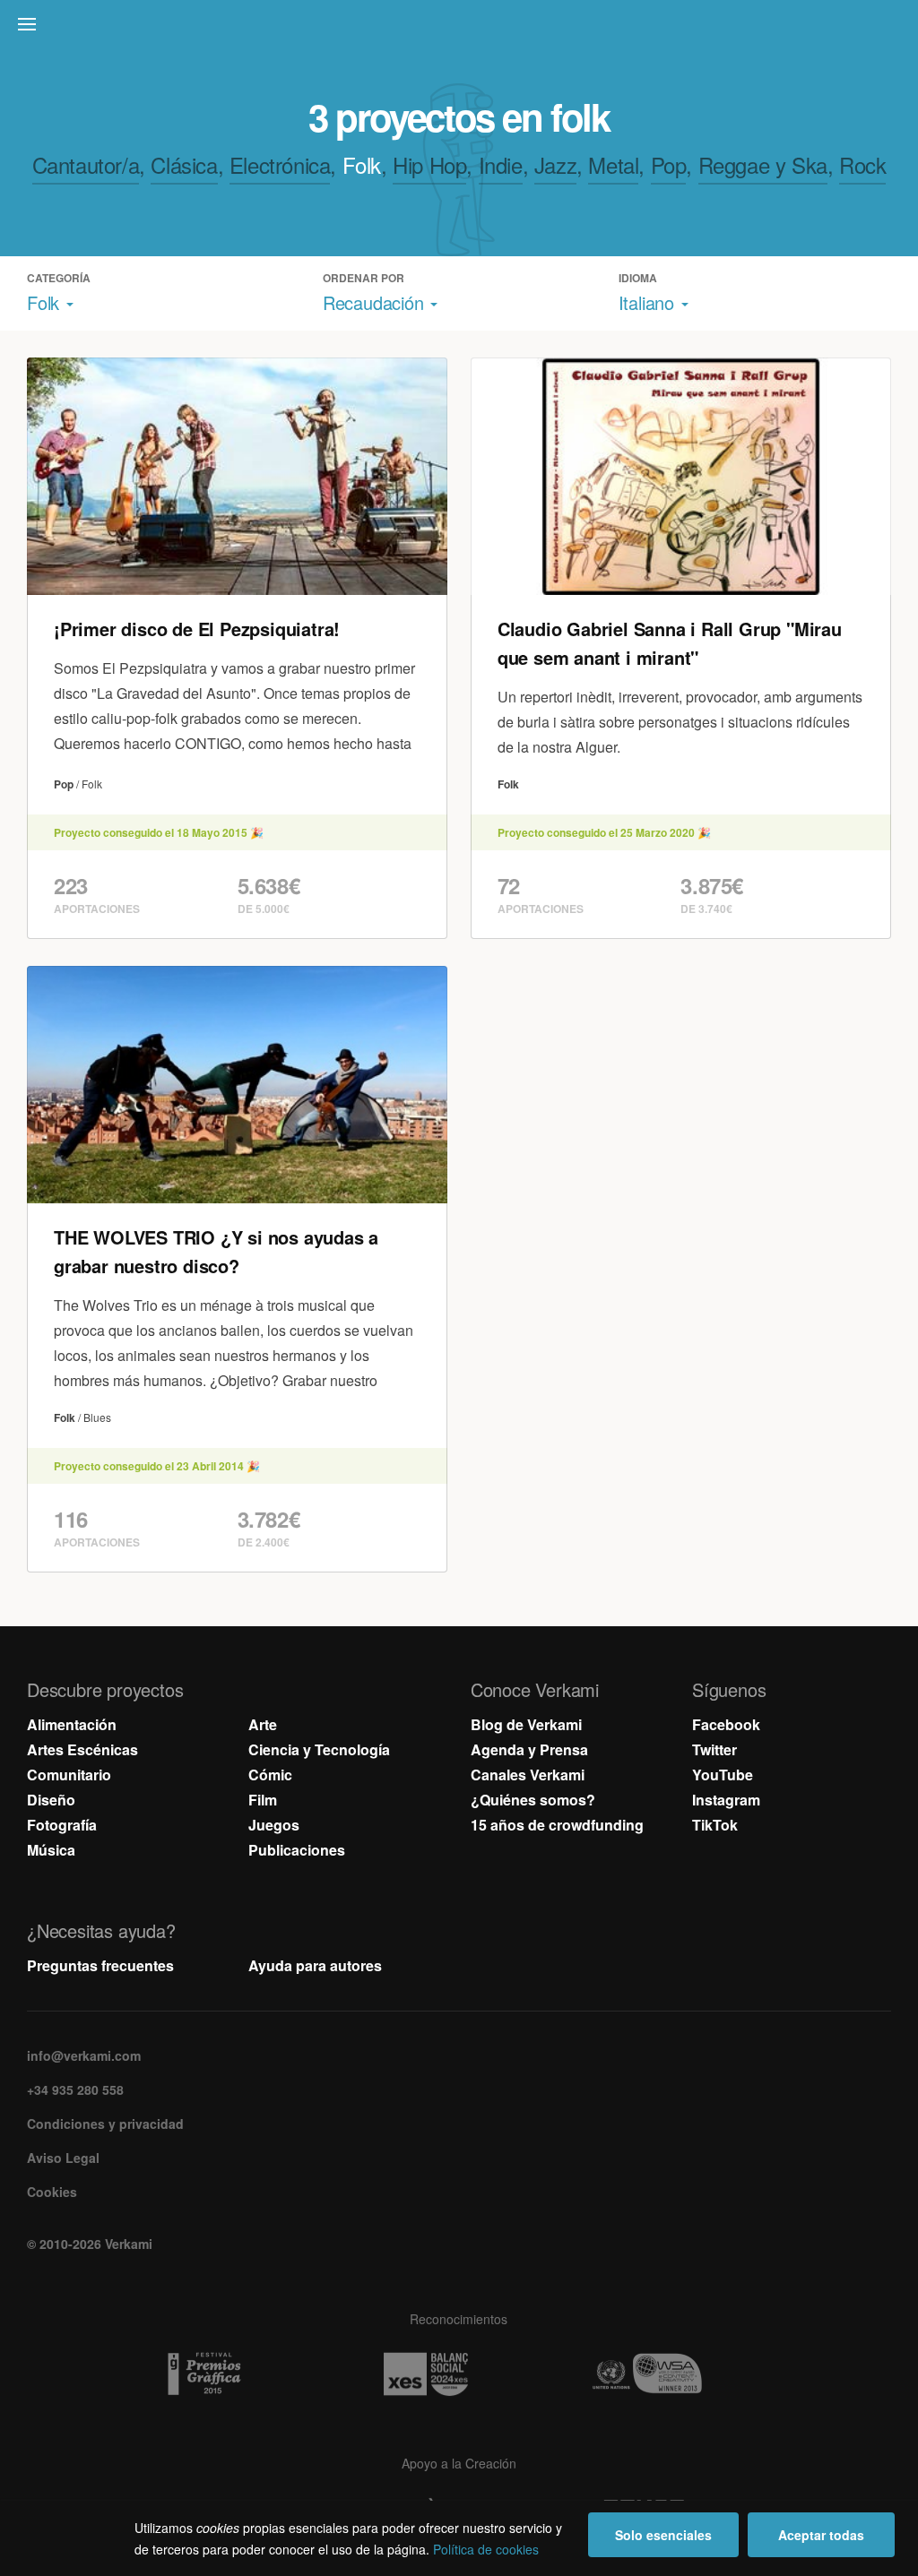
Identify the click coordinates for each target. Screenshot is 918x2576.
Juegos (274, 1825)
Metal (613, 164)
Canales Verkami (528, 1775)
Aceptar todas (821, 2535)
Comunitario (69, 1775)
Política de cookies (486, 2549)
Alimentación (72, 1724)
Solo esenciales (663, 2535)
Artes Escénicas (82, 1749)
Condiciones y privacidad (105, 2124)
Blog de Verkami (526, 1724)
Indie (501, 164)
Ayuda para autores (315, 1965)
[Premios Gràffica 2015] (238, 2374)
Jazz (555, 164)
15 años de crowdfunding (557, 1825)
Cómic (270, 1775)
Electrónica (280, 164)
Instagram (726, 1800)
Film (263, 1800)
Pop (669, 164)
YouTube (723, 1775)
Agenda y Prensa (529, 1749)
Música (51, 1850)
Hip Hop (429, 164)
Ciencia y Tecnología (319, 1749)
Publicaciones (297, 1850)
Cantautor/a (86, 164)
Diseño (51, 1800)
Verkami (461, 29)
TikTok (715, 1825)
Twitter (714, 1749)
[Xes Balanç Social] (459, 2374)
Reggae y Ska (763, 164)
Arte (263, 1724)
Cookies (52, 2192)
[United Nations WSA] (680, 2374)
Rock (862, 164)
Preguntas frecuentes (100, 1965)
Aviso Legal (63, 2158)
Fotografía (62, 1825)
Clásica (184, 164)
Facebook (726, 1724)
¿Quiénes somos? (533, 1800)
